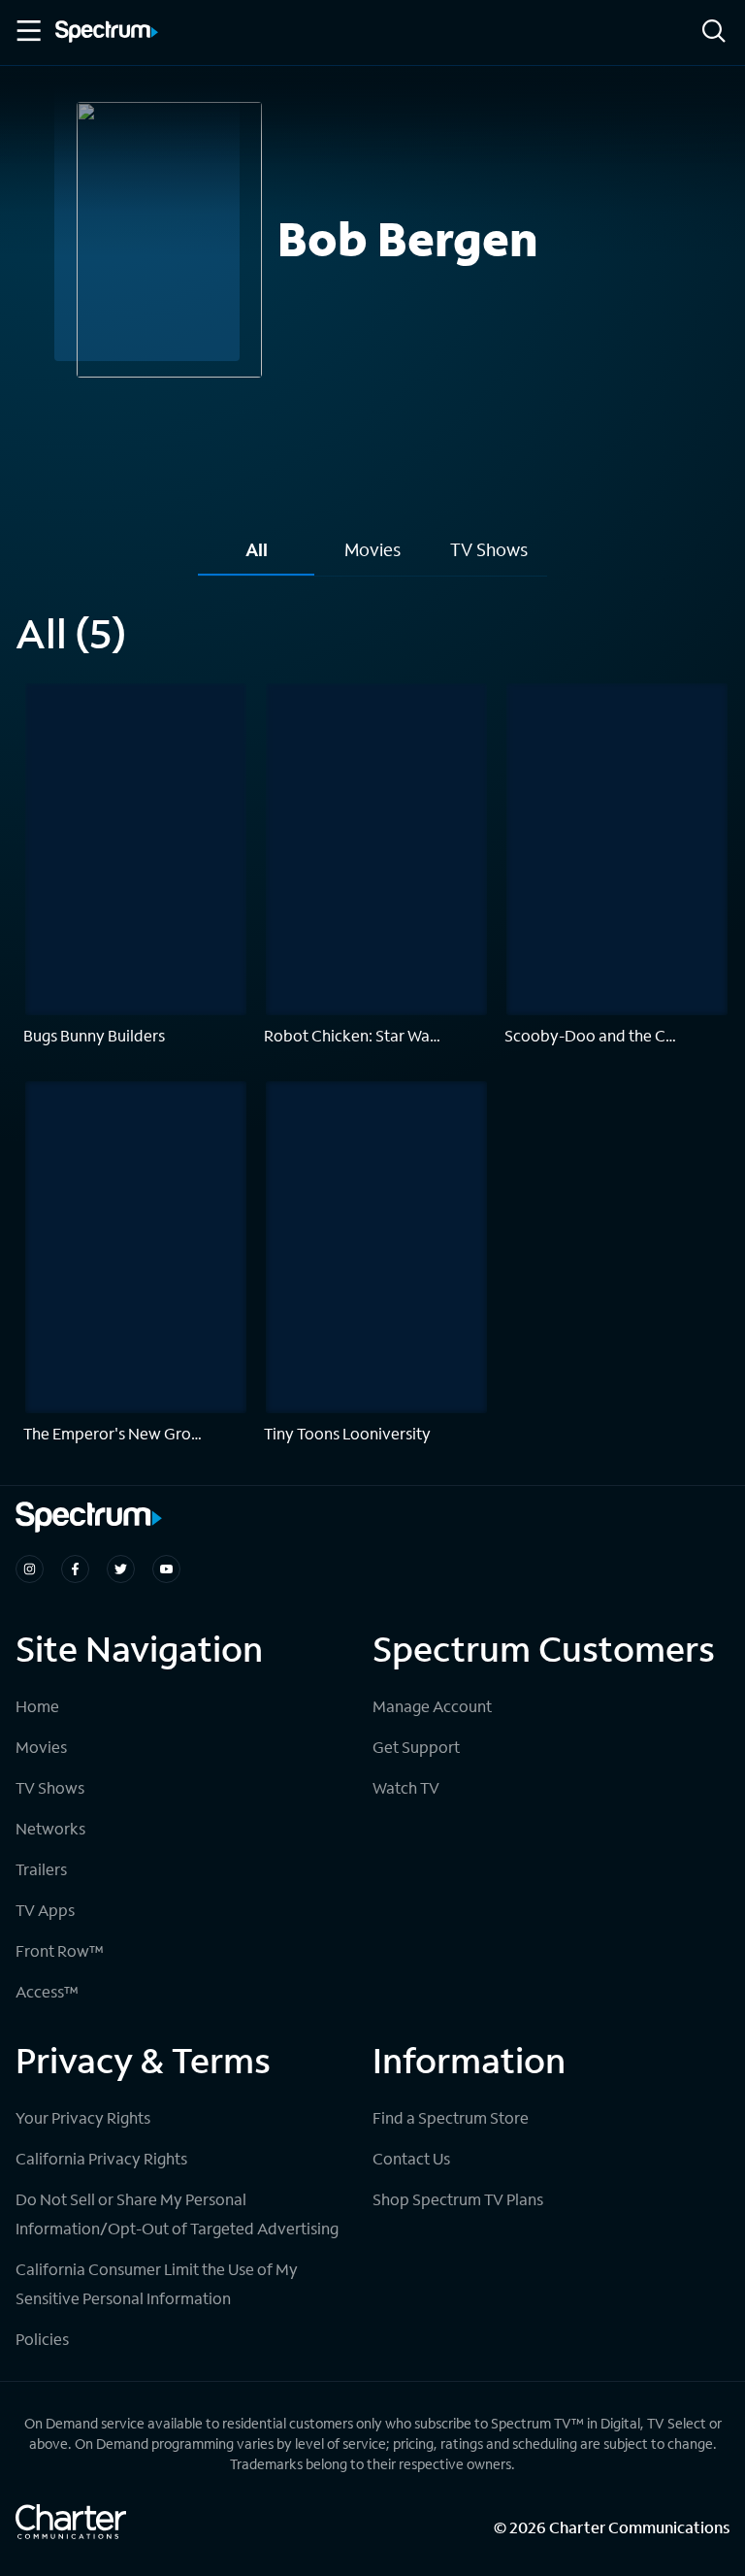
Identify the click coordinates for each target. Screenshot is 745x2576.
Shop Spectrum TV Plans (458, 2199)
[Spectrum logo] (107, 33)
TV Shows (50, 1787)
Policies (42, 2339)
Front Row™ (60, 1950)
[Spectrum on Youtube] (166, 1569)
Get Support (416, 1747)
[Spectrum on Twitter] (121, 1569)
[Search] (714, 33)
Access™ (47, 1991)
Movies (41, 1747)
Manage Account (432, 1706)
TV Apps (45, 1910)
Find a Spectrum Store (451, 2117)
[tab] (256, 557)
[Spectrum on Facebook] (75, 1569)
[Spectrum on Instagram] (30, 1569)
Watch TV (406, 1787)
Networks (50, 1828)
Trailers (41, 1869)
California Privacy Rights (101, 2158)
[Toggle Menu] (27, 31)
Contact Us (411, 2158)
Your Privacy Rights (83, 2117)
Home (37, 1706)
